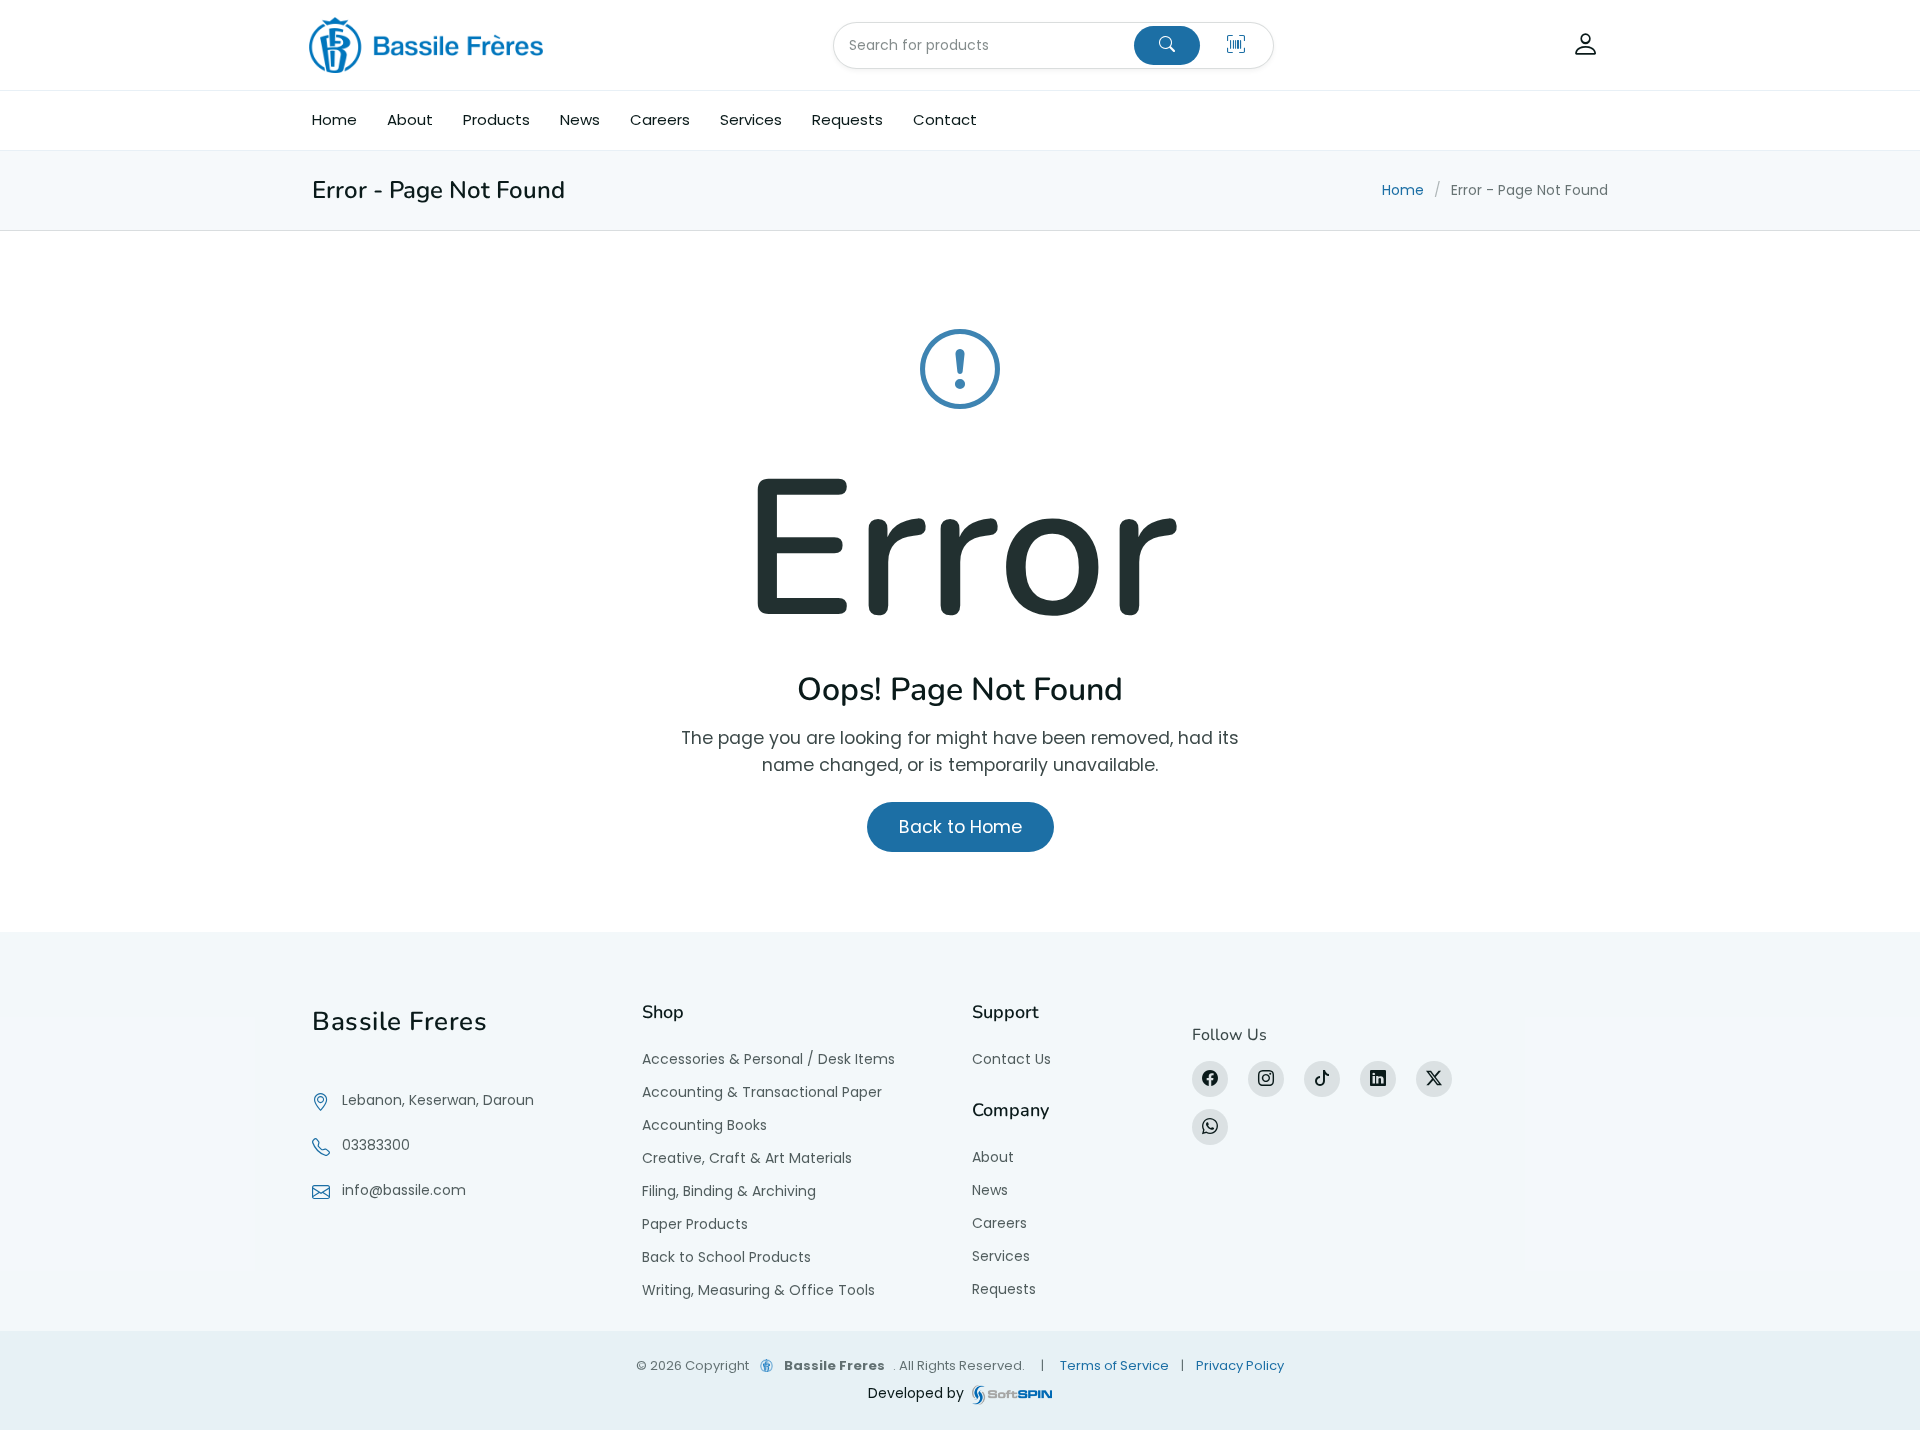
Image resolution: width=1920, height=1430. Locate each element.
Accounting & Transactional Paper (762, 1092)
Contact (945, 119)
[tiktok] (1322, 1079)
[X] (1434, 1079)
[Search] (1167, 45)
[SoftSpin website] (1012, 1393)
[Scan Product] (1236, 45)
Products (496, 119)
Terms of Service (1114, 1365)
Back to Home (960, 827)
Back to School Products (726, 1257)
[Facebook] (1210, 1079)
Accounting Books (704, 1125)
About (410, 119)
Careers (660, 119)
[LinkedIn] (1378, 1079)
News (580, 119)
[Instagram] (1266, 1079)
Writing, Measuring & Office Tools (758, 1290)
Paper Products (695, 1224)
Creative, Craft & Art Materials (747, 1158)
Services (751, 119)
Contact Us (1011, 1059)
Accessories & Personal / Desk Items (768, 1059)
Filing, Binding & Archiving (729, 1191)
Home (334, 119)
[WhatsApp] (1210, 1127)
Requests (847, 119)
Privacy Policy (1240, 1365)
